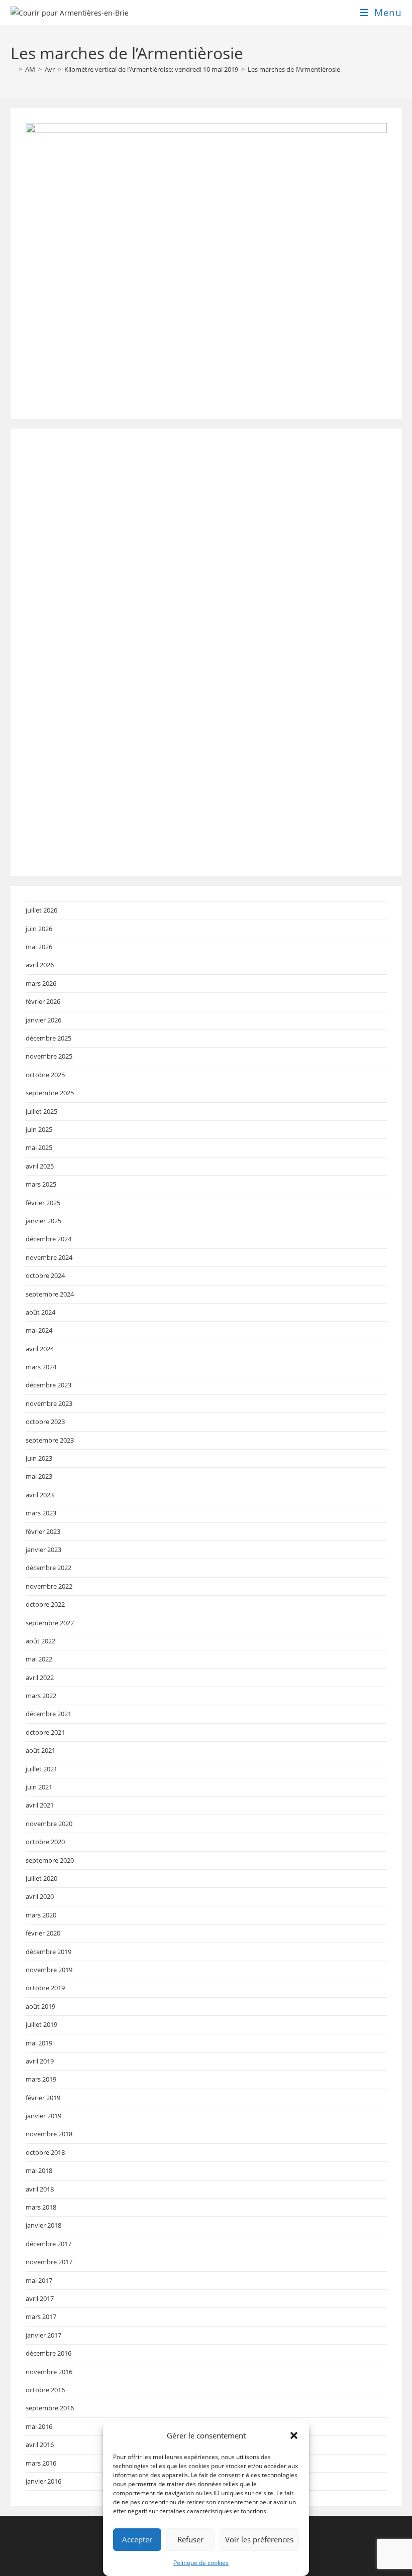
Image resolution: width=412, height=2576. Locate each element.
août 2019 (40, 2006)
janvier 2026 (43, 1020)
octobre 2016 (45, 2390)
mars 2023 (41, 1513)
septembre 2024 (50, 1294)
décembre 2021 (48, 1714)
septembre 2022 (50, 1623)
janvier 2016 (43, 2481)
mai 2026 (39, 947)
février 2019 (43, 2098)
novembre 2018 (49, 2134)
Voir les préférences (259, 2539)
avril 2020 (40, 1896)
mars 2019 (41, 2079)
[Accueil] (13, 69)
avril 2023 (40, 1495)
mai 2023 (39, 1476)
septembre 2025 (50, 1093)
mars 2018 (41, 2207)
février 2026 (43, 1001)
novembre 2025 (49, 1056)
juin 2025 (39, 1129)
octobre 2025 (45, 1075)
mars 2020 (41, 1915)
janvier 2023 (43, 1550)
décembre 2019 (48, 1952)
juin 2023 (39, 1458)
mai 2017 (39, 2280)
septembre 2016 (50, 2408)
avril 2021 (40, 1805)
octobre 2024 (45, 1275)
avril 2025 (40, 1166)
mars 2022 (41, 1696)
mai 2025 (39, 1147)
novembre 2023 (49, 1403)
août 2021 (40, 1750)
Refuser (190, 2539)
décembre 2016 (48, 2353)
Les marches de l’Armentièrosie (294, 69)
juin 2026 (39, 929)
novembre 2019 (49, 1970)
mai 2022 (39, 1659)
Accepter (137, 2539)
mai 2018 (39, 2170)
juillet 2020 (41, 1878)
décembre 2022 (48, 1568)
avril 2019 (40, 2061)
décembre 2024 (48, 1239)
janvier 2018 (43, 2225)
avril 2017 (40, 2298)
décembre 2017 (48, 2244)
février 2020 (43, 1933)
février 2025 (43, 1203)
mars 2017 (41, 2316)
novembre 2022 (49, 1586)
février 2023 (43, 1531)
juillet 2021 (41, 1769)
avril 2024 (40, 1349)
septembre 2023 (50, 1440)
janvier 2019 (43, 2116)
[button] (294, 2435)
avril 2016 (40, 2444)
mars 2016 (41, 2463)
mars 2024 (41, 1367)
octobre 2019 (45, 1988)
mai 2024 (39, 1330)
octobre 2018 (45, 2152)
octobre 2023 (45, 1422)
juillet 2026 (41, 910)
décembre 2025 (48, 1038)
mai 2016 (39, 2426)
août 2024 (40, 1312)
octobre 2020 (45, 1842)
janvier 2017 (43, 2335)
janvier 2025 (43, 1221)
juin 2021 (39, 1787)
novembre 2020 (49, 1824)
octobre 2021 (45, 1732)
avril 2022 (40, 1678)
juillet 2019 (41, 2024)
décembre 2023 (48, 1385)
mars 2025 (41, 1184)
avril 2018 (40, 2189)
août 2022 (40, 1641)
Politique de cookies (201, 2563)
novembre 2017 (49, 2262)
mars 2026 (41, 983)
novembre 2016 (49, 2372)
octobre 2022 (45, 1604)
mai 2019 (39, 2043)
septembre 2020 (50, 1860)
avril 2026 (40, 965)
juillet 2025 (41, 1111)
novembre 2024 (49, 1257)
